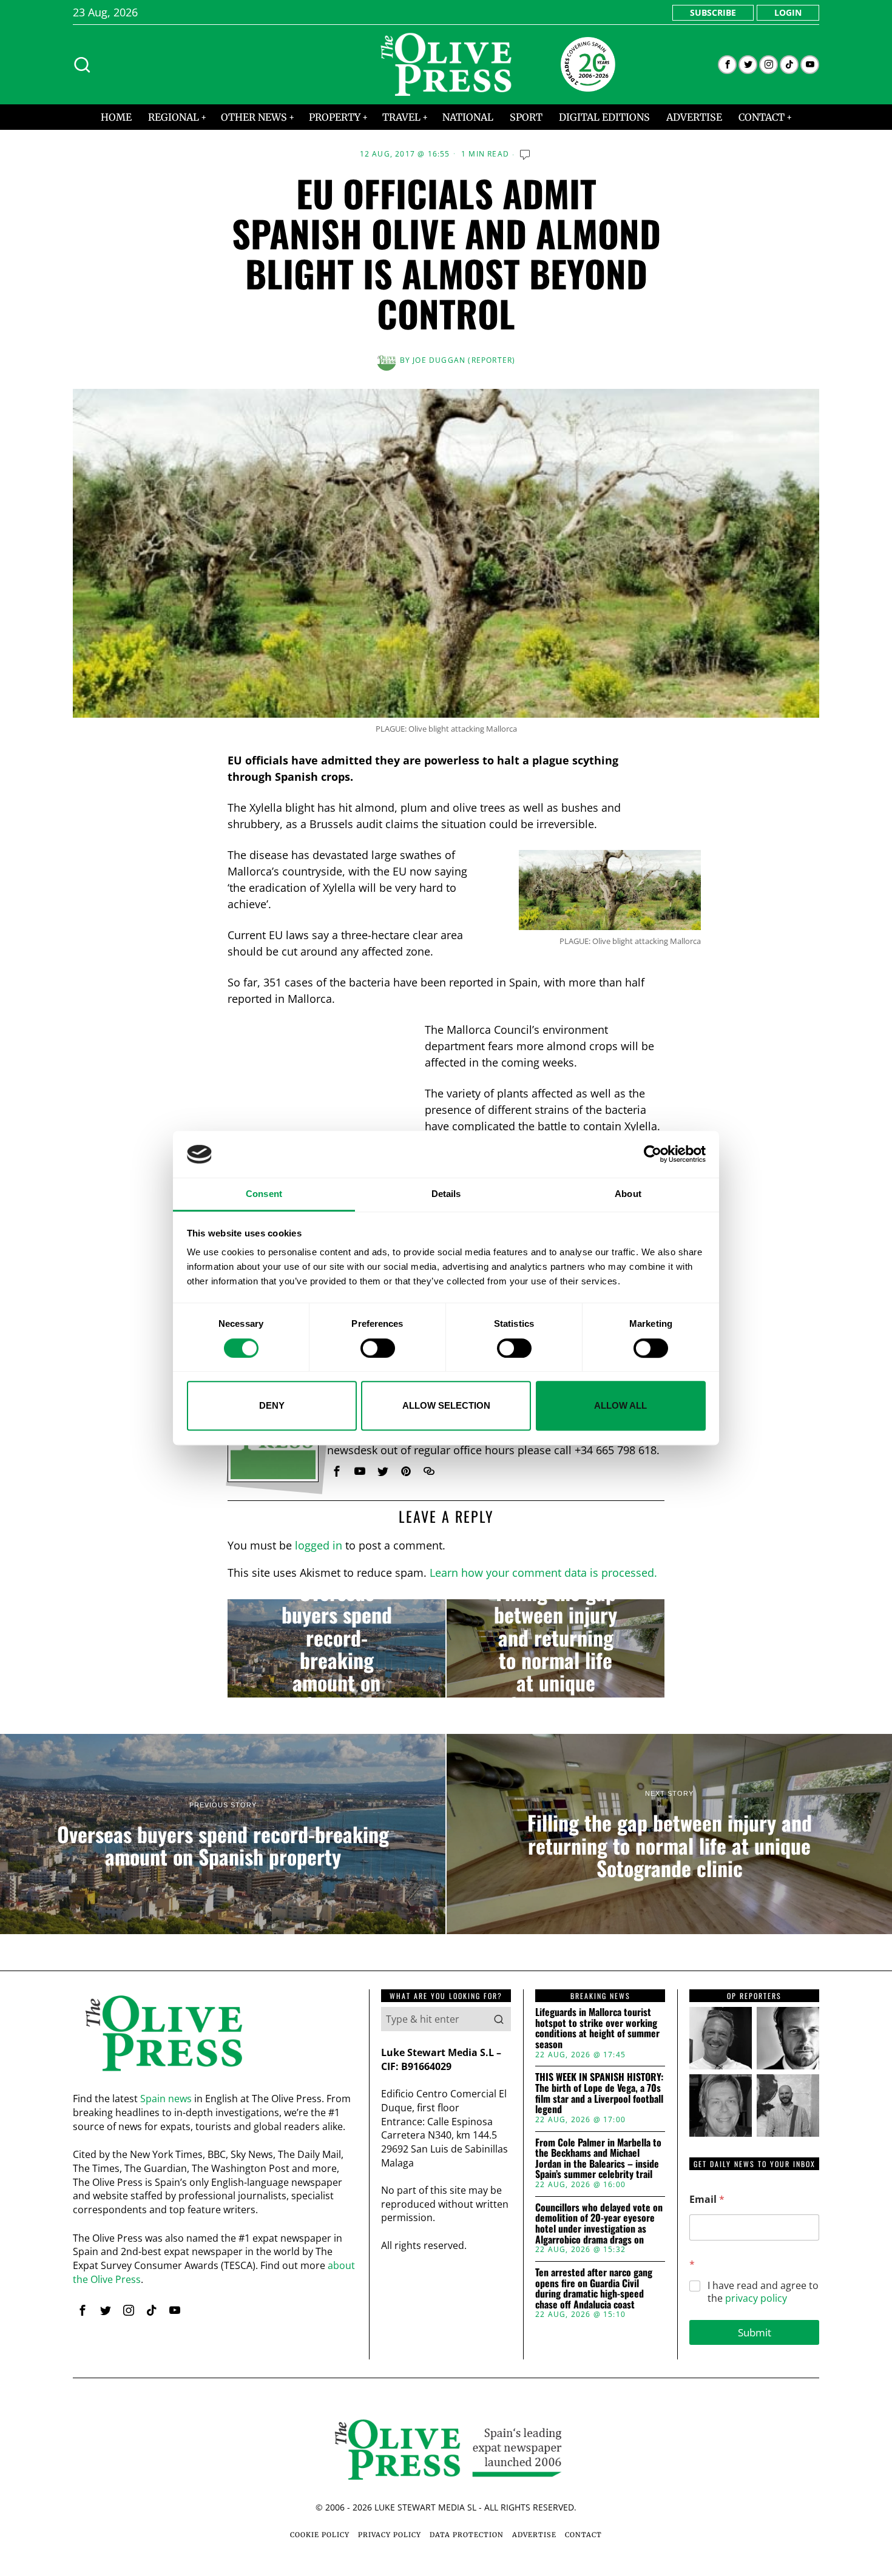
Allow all (620, 1405)
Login (788, 12)
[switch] (378, 1348)
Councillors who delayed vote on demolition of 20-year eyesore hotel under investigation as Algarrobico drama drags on (599, 2224)
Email (707, 2200)
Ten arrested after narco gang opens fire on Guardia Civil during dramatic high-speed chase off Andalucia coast (594, 2288)
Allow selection (446, 1405)
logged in (319, 1545)
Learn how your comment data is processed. (543, 1573)
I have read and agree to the (763, 2292)
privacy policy (756, 2298)
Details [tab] (446, 1194)
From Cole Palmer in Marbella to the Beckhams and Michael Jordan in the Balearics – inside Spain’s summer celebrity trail (598, 2159)
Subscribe (713, 12)
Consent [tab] (264, 1194)
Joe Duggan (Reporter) (464, 360)
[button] (499, 2019)
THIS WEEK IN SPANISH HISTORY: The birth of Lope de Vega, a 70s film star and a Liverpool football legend (599, 2093)
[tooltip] (727, 65)
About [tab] (628, 1194)
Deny (272, 1405)
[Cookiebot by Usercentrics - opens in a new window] (653, 1155)
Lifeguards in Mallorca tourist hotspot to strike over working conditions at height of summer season (597, 2028)
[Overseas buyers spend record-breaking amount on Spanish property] (336, 1648)
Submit (755, 2332)
